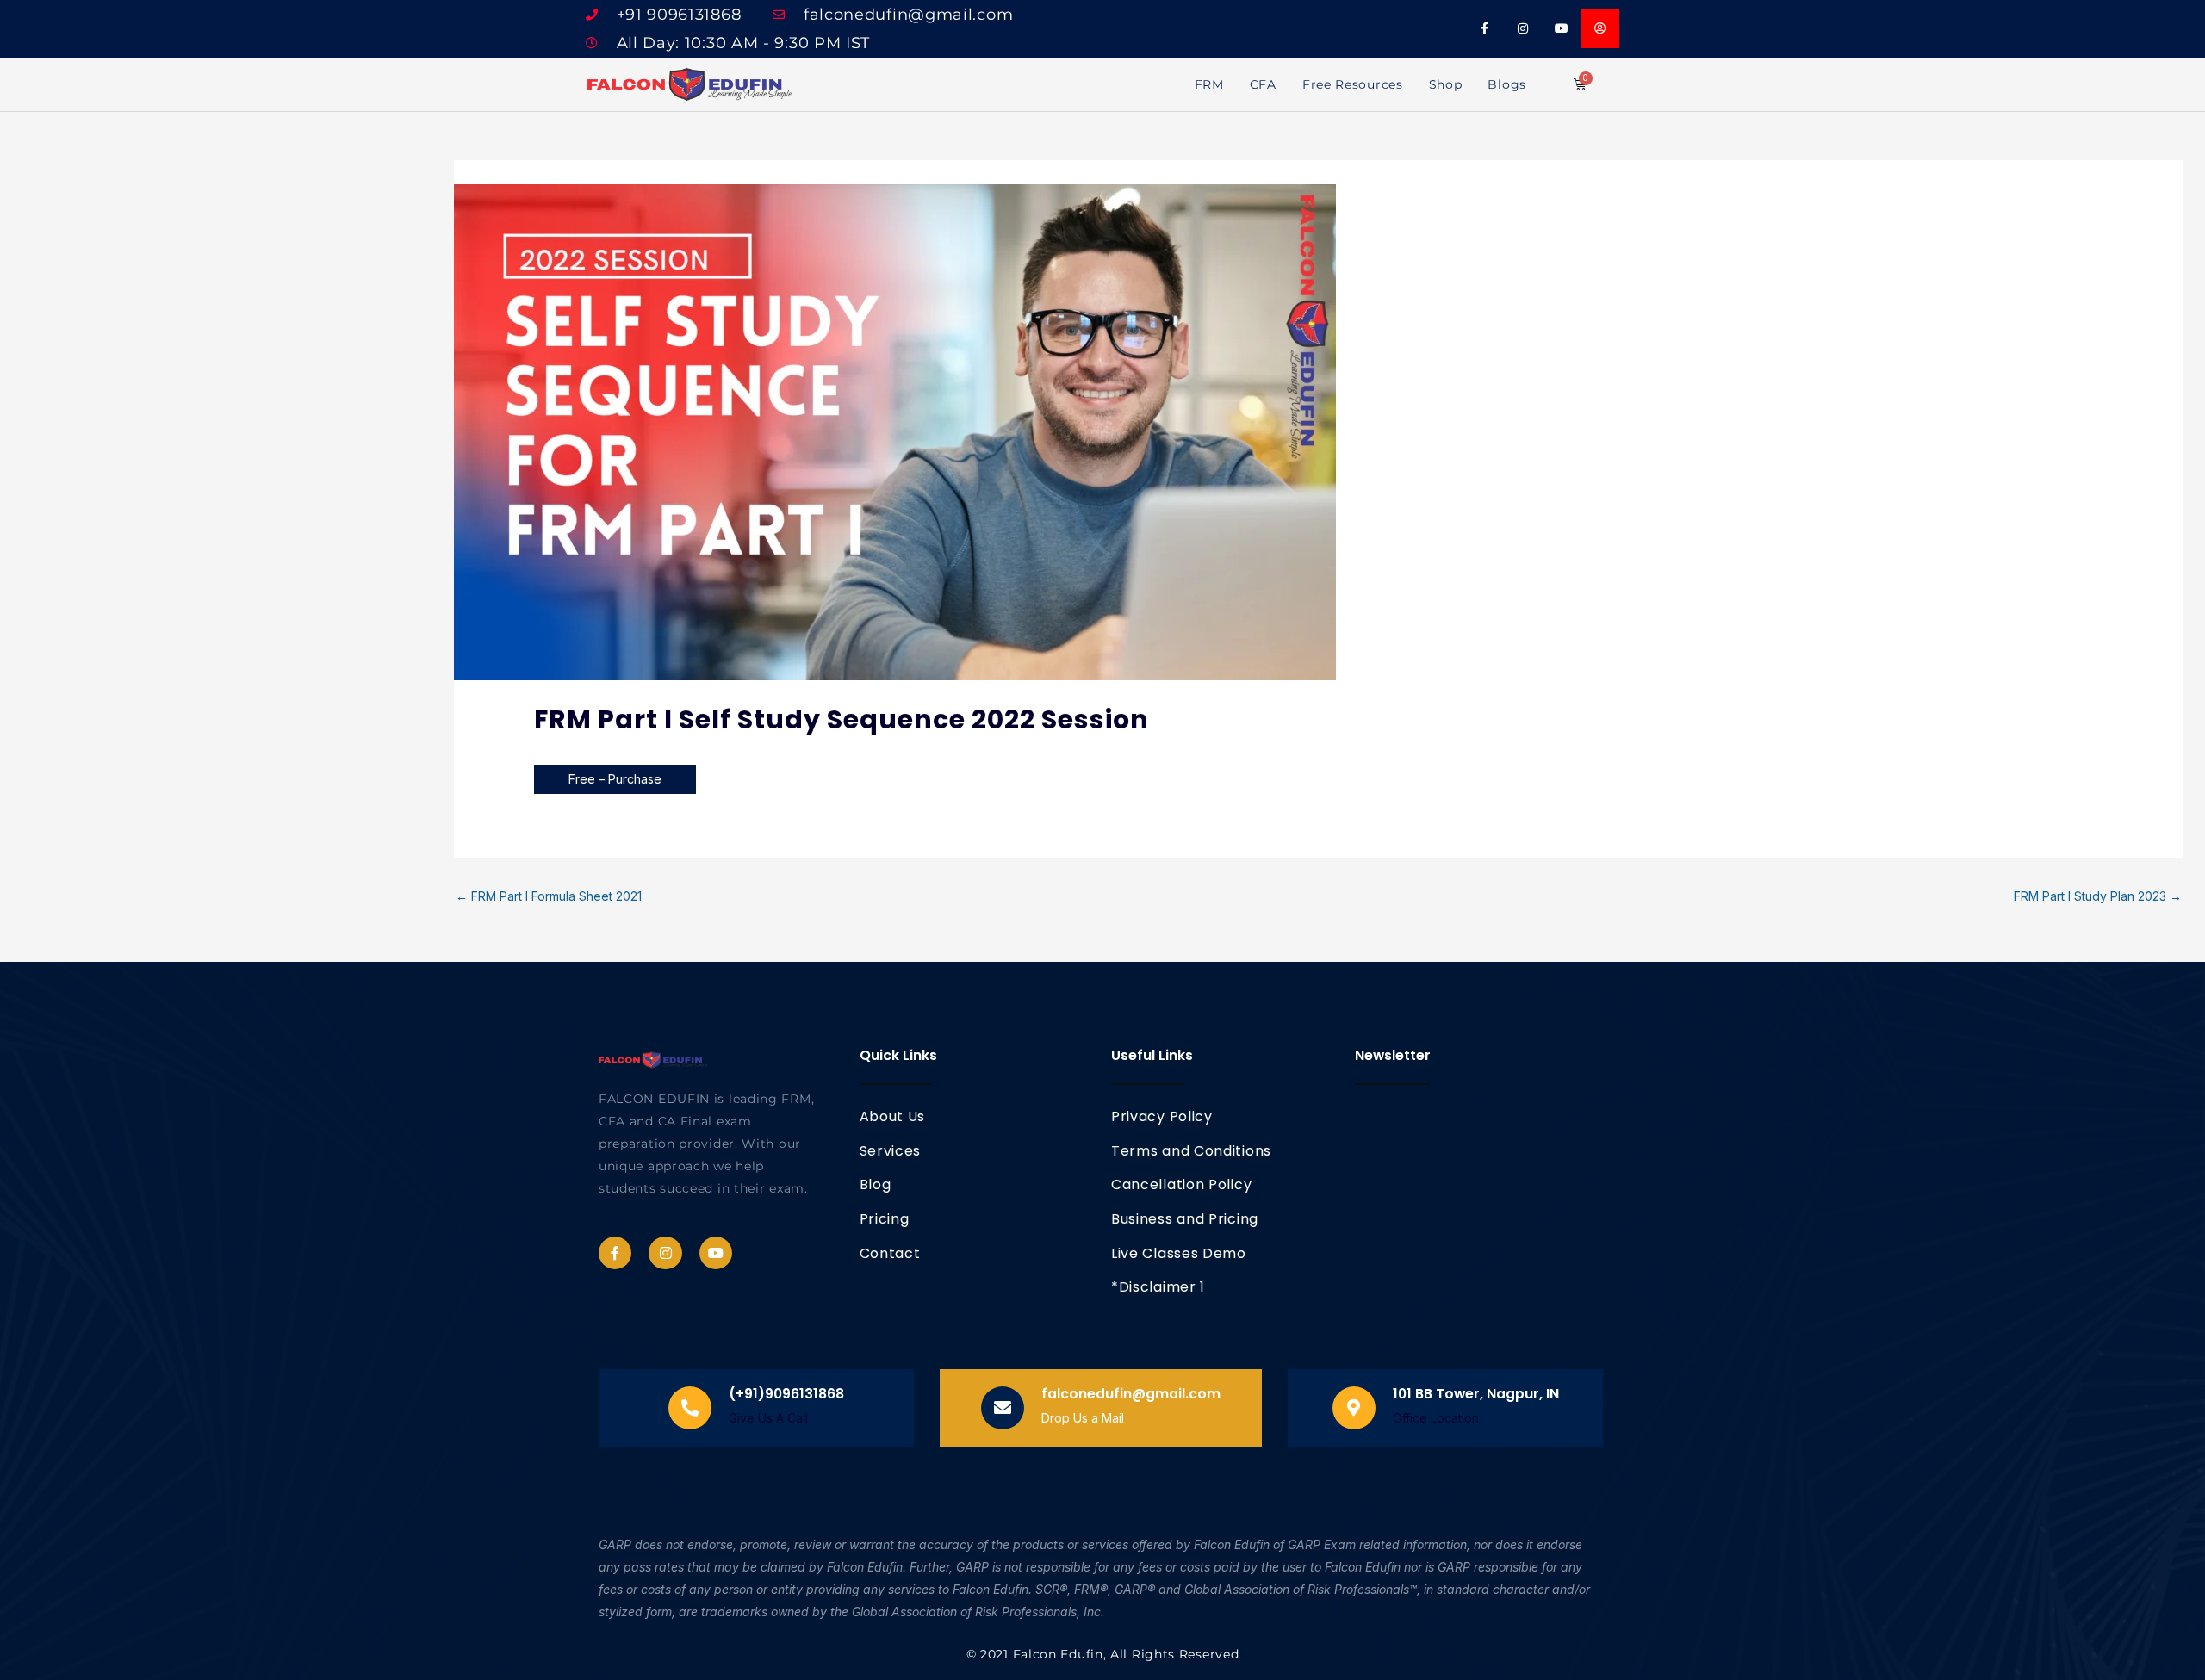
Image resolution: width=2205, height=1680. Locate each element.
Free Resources (1353, 84)
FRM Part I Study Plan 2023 (2098, 896)
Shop (1446, 84)
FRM (1209, 84)
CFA (1263, 84)
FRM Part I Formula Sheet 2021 (549, 896)
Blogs (1507, 84)
